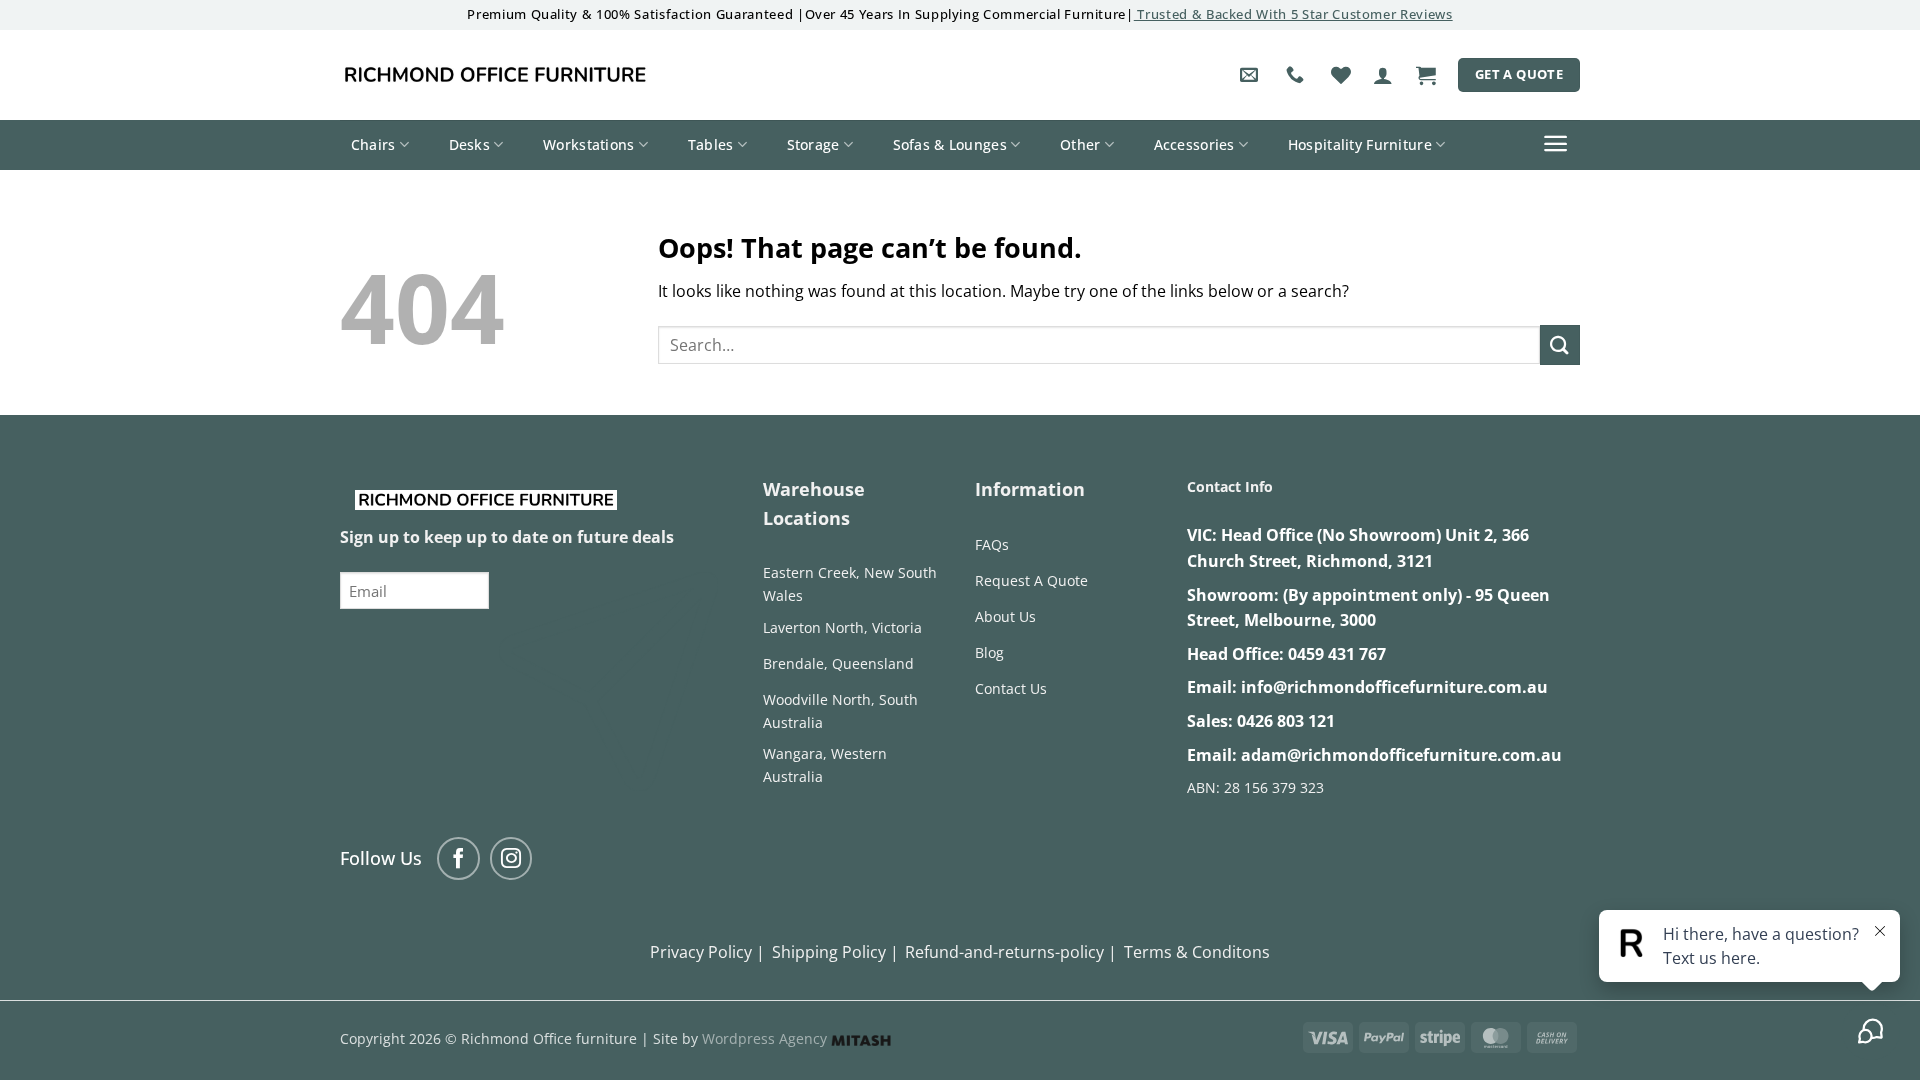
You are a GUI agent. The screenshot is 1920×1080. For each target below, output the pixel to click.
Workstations (588, 144)
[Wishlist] (1341, 75)
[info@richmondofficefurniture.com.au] (1251, 75)
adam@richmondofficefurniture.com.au (1401, 755)
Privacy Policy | (707, 952)
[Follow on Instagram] (511, 858)
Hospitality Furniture (1360, 144)
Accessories (1194, 144)
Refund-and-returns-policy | (1011, 952)
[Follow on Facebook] (458, 858)
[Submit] (1560, 344)
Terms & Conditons (1197, 952)
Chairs (373, 144)
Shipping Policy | (835, 952)
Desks (469, 144)
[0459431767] (1297, 75)
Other (1080, 144)
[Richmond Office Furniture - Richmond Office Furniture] (495, 75)
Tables (711, 144)
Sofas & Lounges (950, 144)
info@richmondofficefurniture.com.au (1394, 687)
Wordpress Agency (766, 1038)
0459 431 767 (1337, 654)
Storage (813, 144)
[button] (1383, 75)
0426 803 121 (1286, 721)
